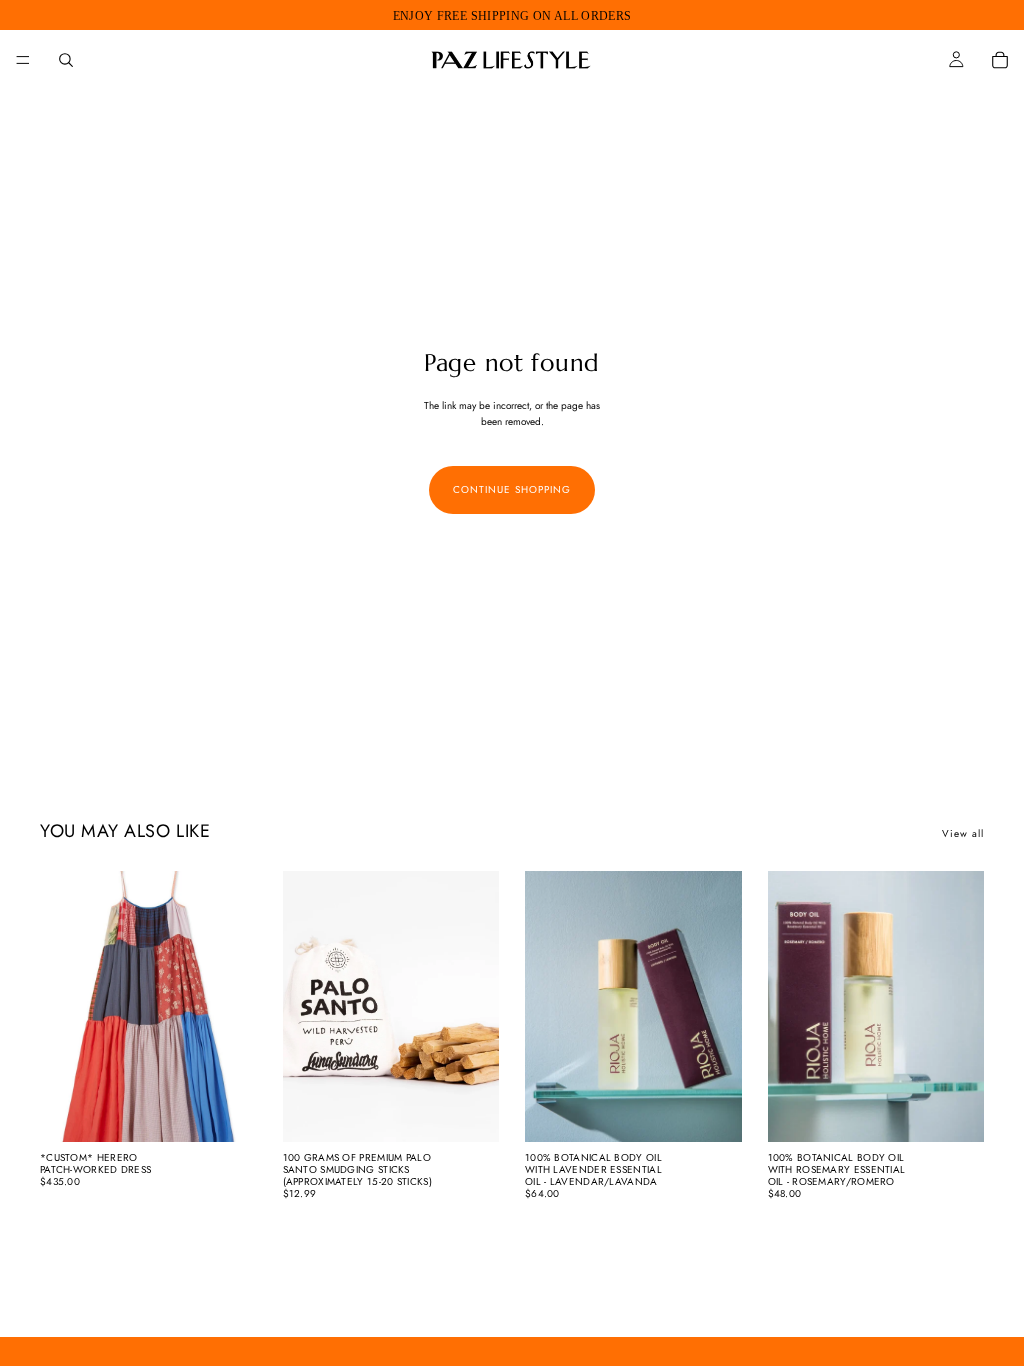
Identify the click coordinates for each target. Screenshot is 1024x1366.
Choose (243, 1110)
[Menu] (23, 60)
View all (963, 833)
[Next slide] (235, 1006)
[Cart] (1000, 60)
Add (485, 1110)
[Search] (66, 60)
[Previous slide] (62, 1006)
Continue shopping (512, 489)
